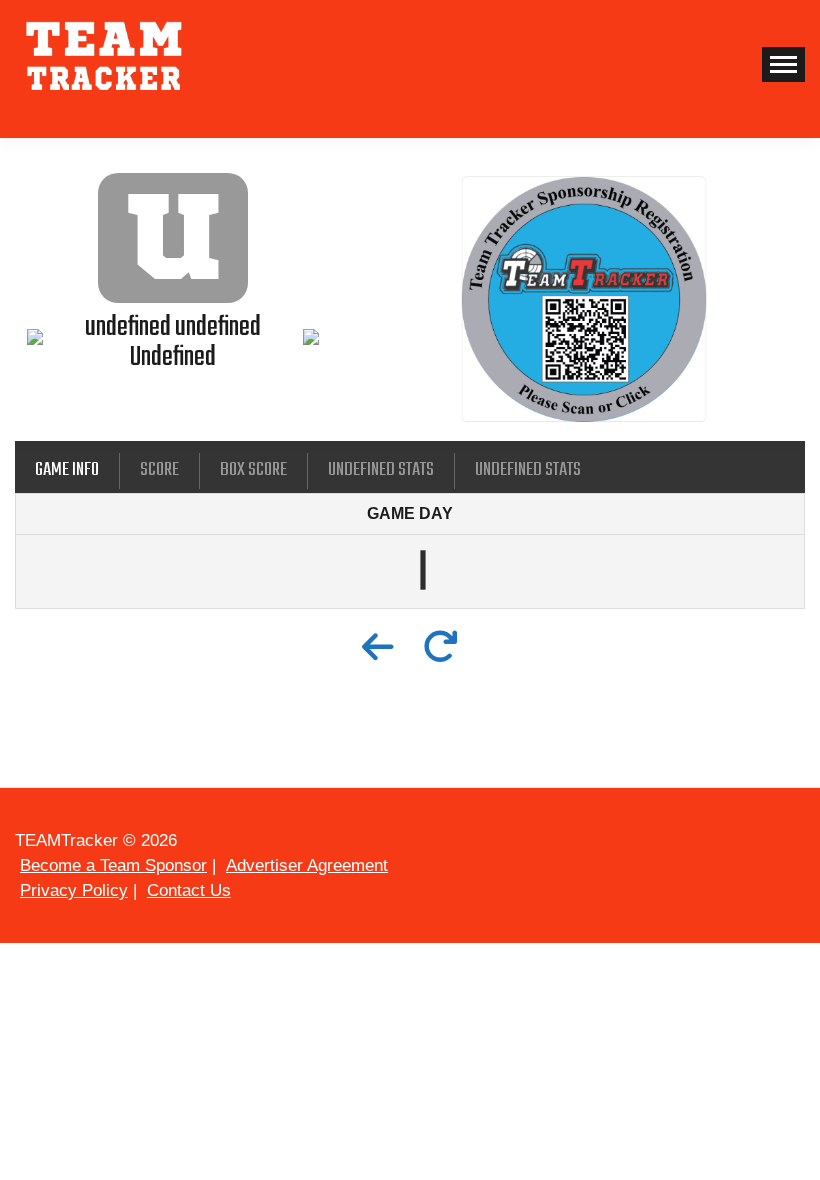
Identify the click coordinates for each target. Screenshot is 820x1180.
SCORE (159, 470)
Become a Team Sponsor (113, 865)
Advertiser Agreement (307, 865)
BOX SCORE (253, 470)
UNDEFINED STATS (381, 470)
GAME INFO (67, 470)
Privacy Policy (74, 890)
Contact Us (189, 890)
